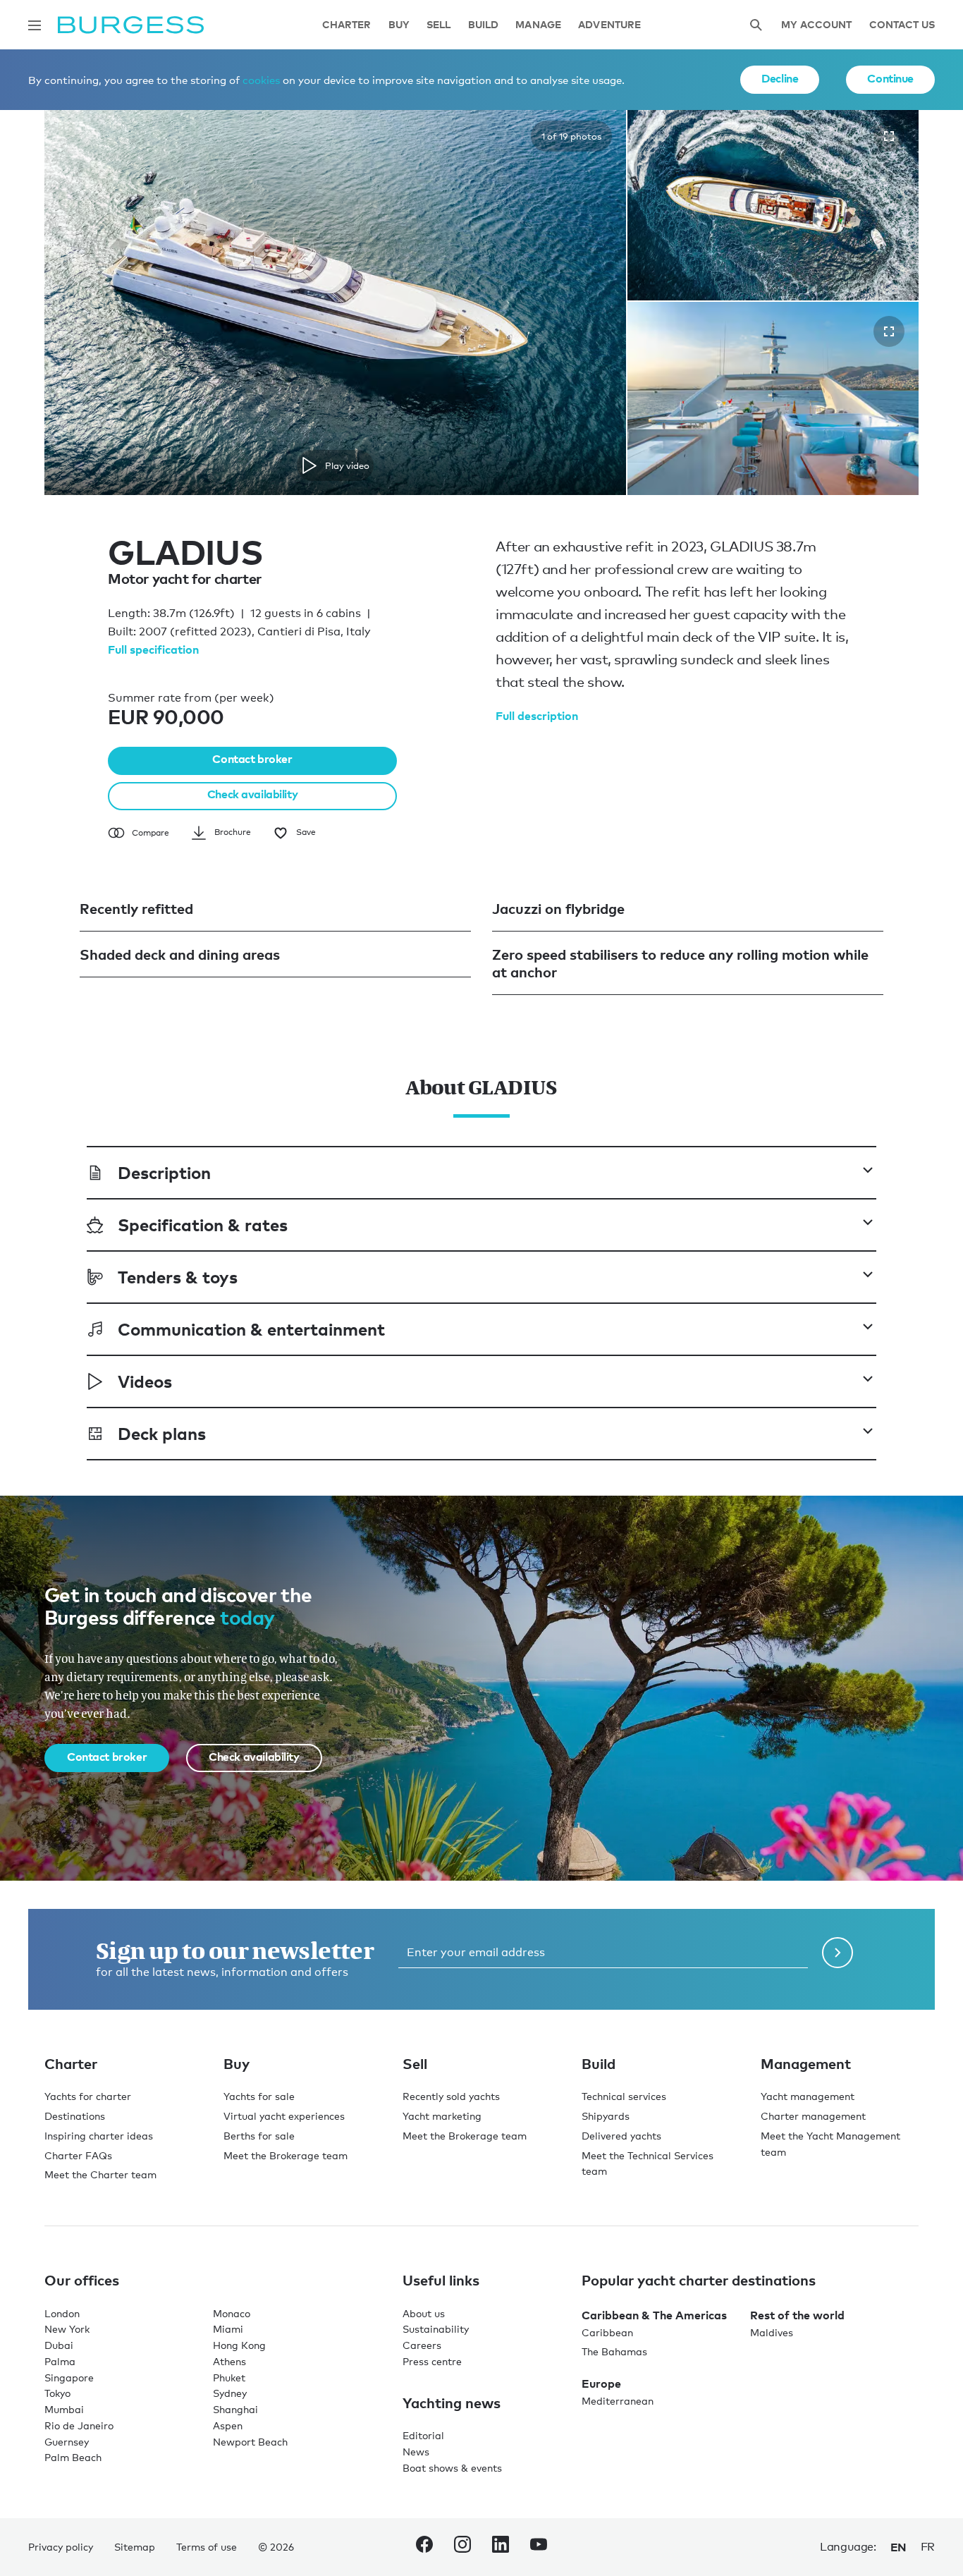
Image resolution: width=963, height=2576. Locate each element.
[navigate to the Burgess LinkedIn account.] (501, 2547)
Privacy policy (61, 2547)
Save (306, 832)
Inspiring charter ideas (99, 2136)
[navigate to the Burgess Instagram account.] (462, 2547)
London (62, 2313)
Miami (228, 2329)
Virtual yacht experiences (284, 2116)
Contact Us (902, 25)
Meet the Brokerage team (286, 2155)
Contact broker (252, 759)
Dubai (59, 2345)
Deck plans (162, 1433)
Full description (537, 716)
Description (164, 1172)
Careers (422, 2345)
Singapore (69, 2377)
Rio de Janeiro (79, 2425)
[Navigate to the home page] (131, 25)
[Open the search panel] (756, 25)
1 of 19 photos (571, 136)
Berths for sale (259, 2136)
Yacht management (808, 2096)
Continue (890, 78)
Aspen (228, 2425)
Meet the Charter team (100, 2174)
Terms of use (207, 2547)
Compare (151, 833)
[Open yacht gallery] (889, 136)
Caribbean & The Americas (654, 2315)
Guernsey (67, 2442)
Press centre (432, 2361)
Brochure (233, 832)
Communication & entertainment (251, 1329)
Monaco (232, 2313)
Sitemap (135, 2547)
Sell (439, 25)
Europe (601, 2383)
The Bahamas (614, 2351)
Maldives (772, 2332)
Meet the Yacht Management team (830, 2144)
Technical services (624, 2096)
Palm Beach (73, 2457)
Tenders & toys (178, 1277)
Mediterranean (618, 2401)
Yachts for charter (88, 2096)
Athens (229, 2361)
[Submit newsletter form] (838, 1953)
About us (424, 2313)
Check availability (252, 794)
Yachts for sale (259, 2096)
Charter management (813, 2116)
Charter (347, 25)
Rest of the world (797, 2315)
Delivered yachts (621, 2136)
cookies (261, 80)
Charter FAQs (78, 2155)
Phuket (229, 2377)
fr (928, 2547)
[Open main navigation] (35, 25)
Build (484, 25)
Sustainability (436, 2329)
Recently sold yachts (451, 2096)
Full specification (153, 649)
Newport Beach (250, 2442)
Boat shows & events (452, 2468)
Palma (60, 2361)
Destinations (75, 2116)
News (416, 2452)
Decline (780, 78)
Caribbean (607, 2332)
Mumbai (64, 2409)
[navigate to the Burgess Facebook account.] (424, 2547)
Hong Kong (239, 2345)
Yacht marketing (442, 2116)
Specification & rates (203, 1225)
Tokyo (57, 2393)
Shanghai (235, 2409)
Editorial (423, 2435)
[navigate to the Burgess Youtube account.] (539, 2547)
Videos (145, 1381)
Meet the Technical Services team (648, 2163)
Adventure (609, 25)
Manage (538, 25)
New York (67, 2329)
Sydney (230, 2393)
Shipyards (606, 2116)
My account (816, 25)
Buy (399, 25)
